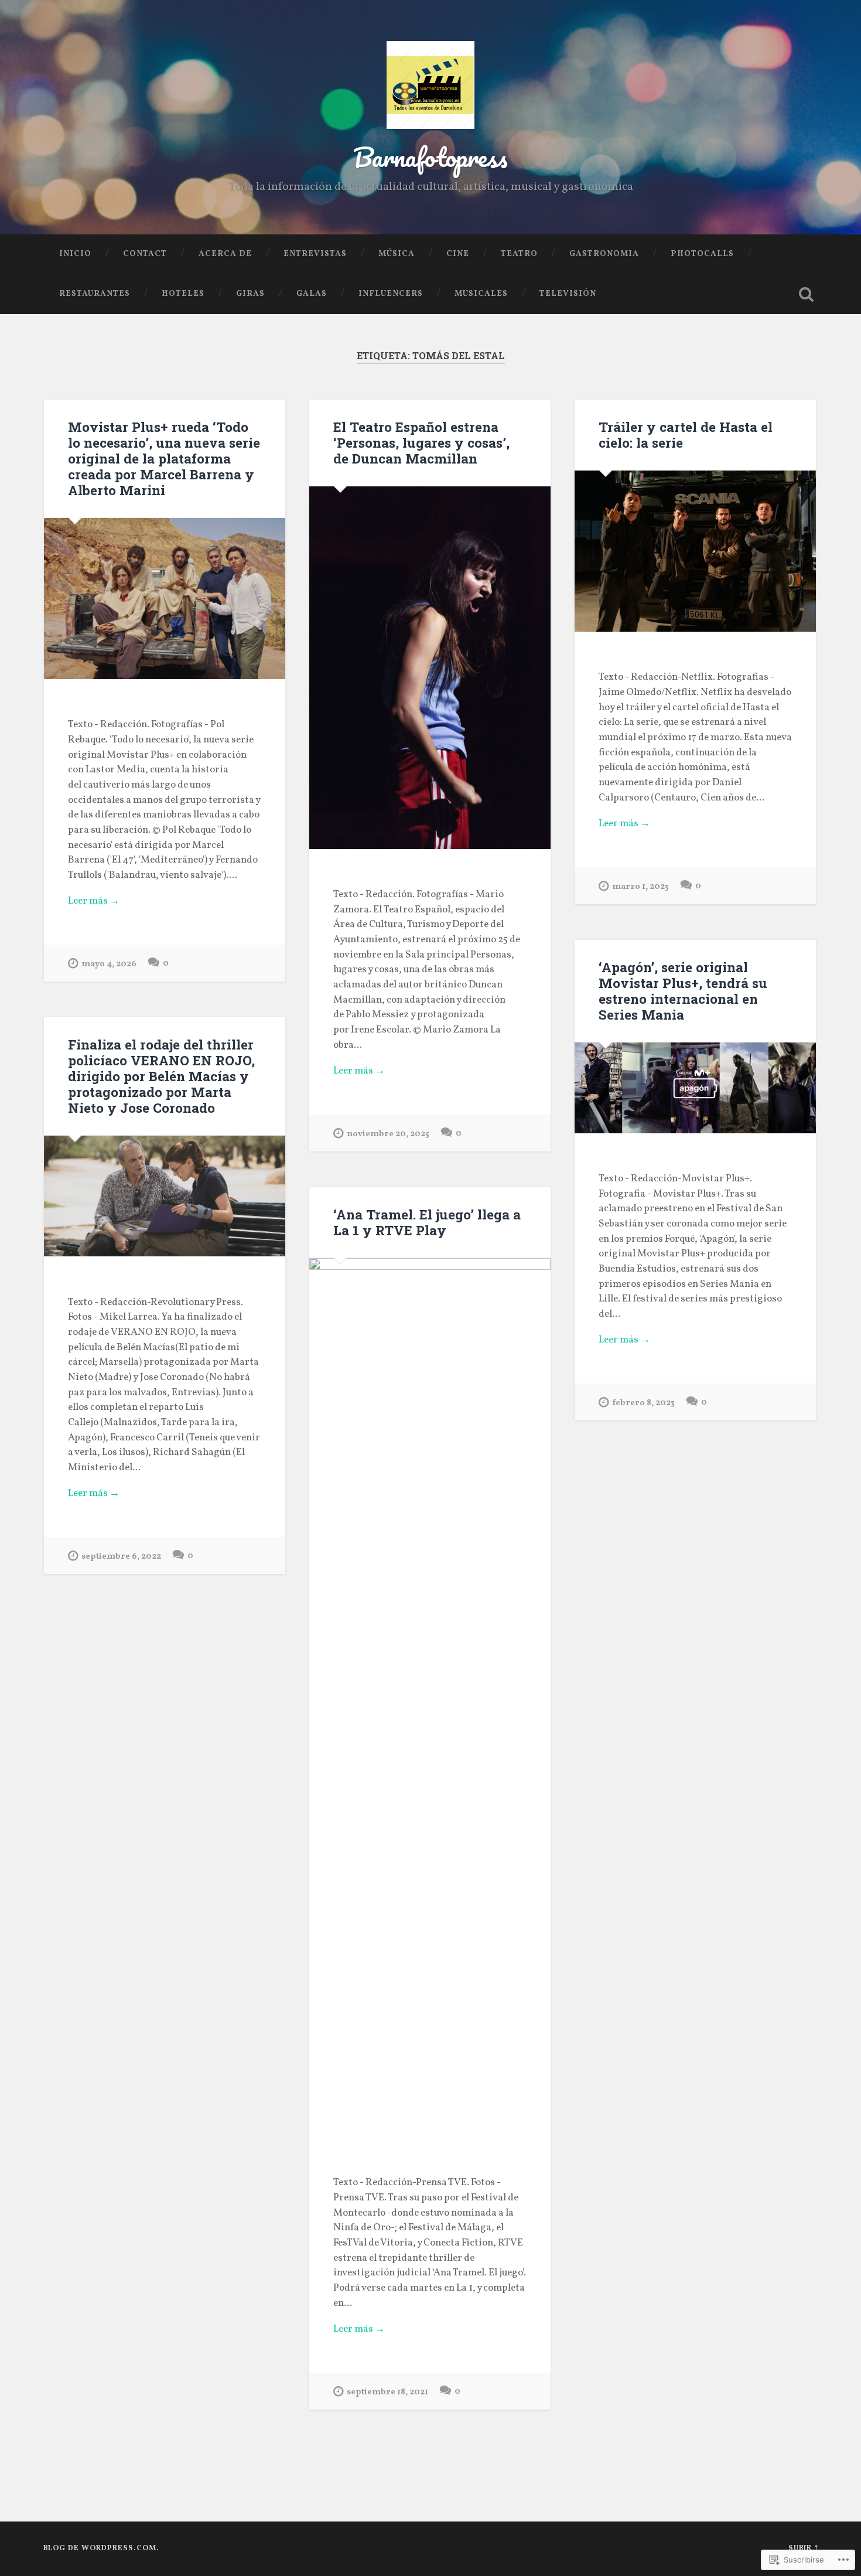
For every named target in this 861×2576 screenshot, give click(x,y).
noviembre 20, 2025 (388, 1134)
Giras (250, 294)
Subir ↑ (803, 2548)
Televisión (568, 294)
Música (397, 254)
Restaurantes (95, 294)
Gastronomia (604, 254)
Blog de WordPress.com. (101, 2548)
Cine (458, 254)
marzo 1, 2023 (640, 887)
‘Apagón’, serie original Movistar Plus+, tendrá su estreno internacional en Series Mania (683, 991)
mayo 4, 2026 (109, 964)
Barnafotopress (430, 157)
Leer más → (94, 901)
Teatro (519, 254)
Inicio (75, 254)
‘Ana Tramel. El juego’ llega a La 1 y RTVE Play (427, 1222)
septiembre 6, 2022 (121, 1556)
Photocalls (702, 254)
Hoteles (183, 294)
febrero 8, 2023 (643, 1403)
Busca (807, 294)
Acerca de (225, 254)
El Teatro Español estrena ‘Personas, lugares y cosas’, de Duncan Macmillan (421, 442)
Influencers (391, 294)
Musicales (481, 294)
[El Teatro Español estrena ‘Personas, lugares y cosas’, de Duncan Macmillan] (430, 668)
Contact (145, 254)
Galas (312, 294)
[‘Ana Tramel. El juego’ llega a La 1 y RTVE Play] (430, 1698)
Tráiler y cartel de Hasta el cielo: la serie (686, 435)
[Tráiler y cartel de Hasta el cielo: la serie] (695, 551)
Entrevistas (315, 254)
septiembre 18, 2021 (387, 2392)
